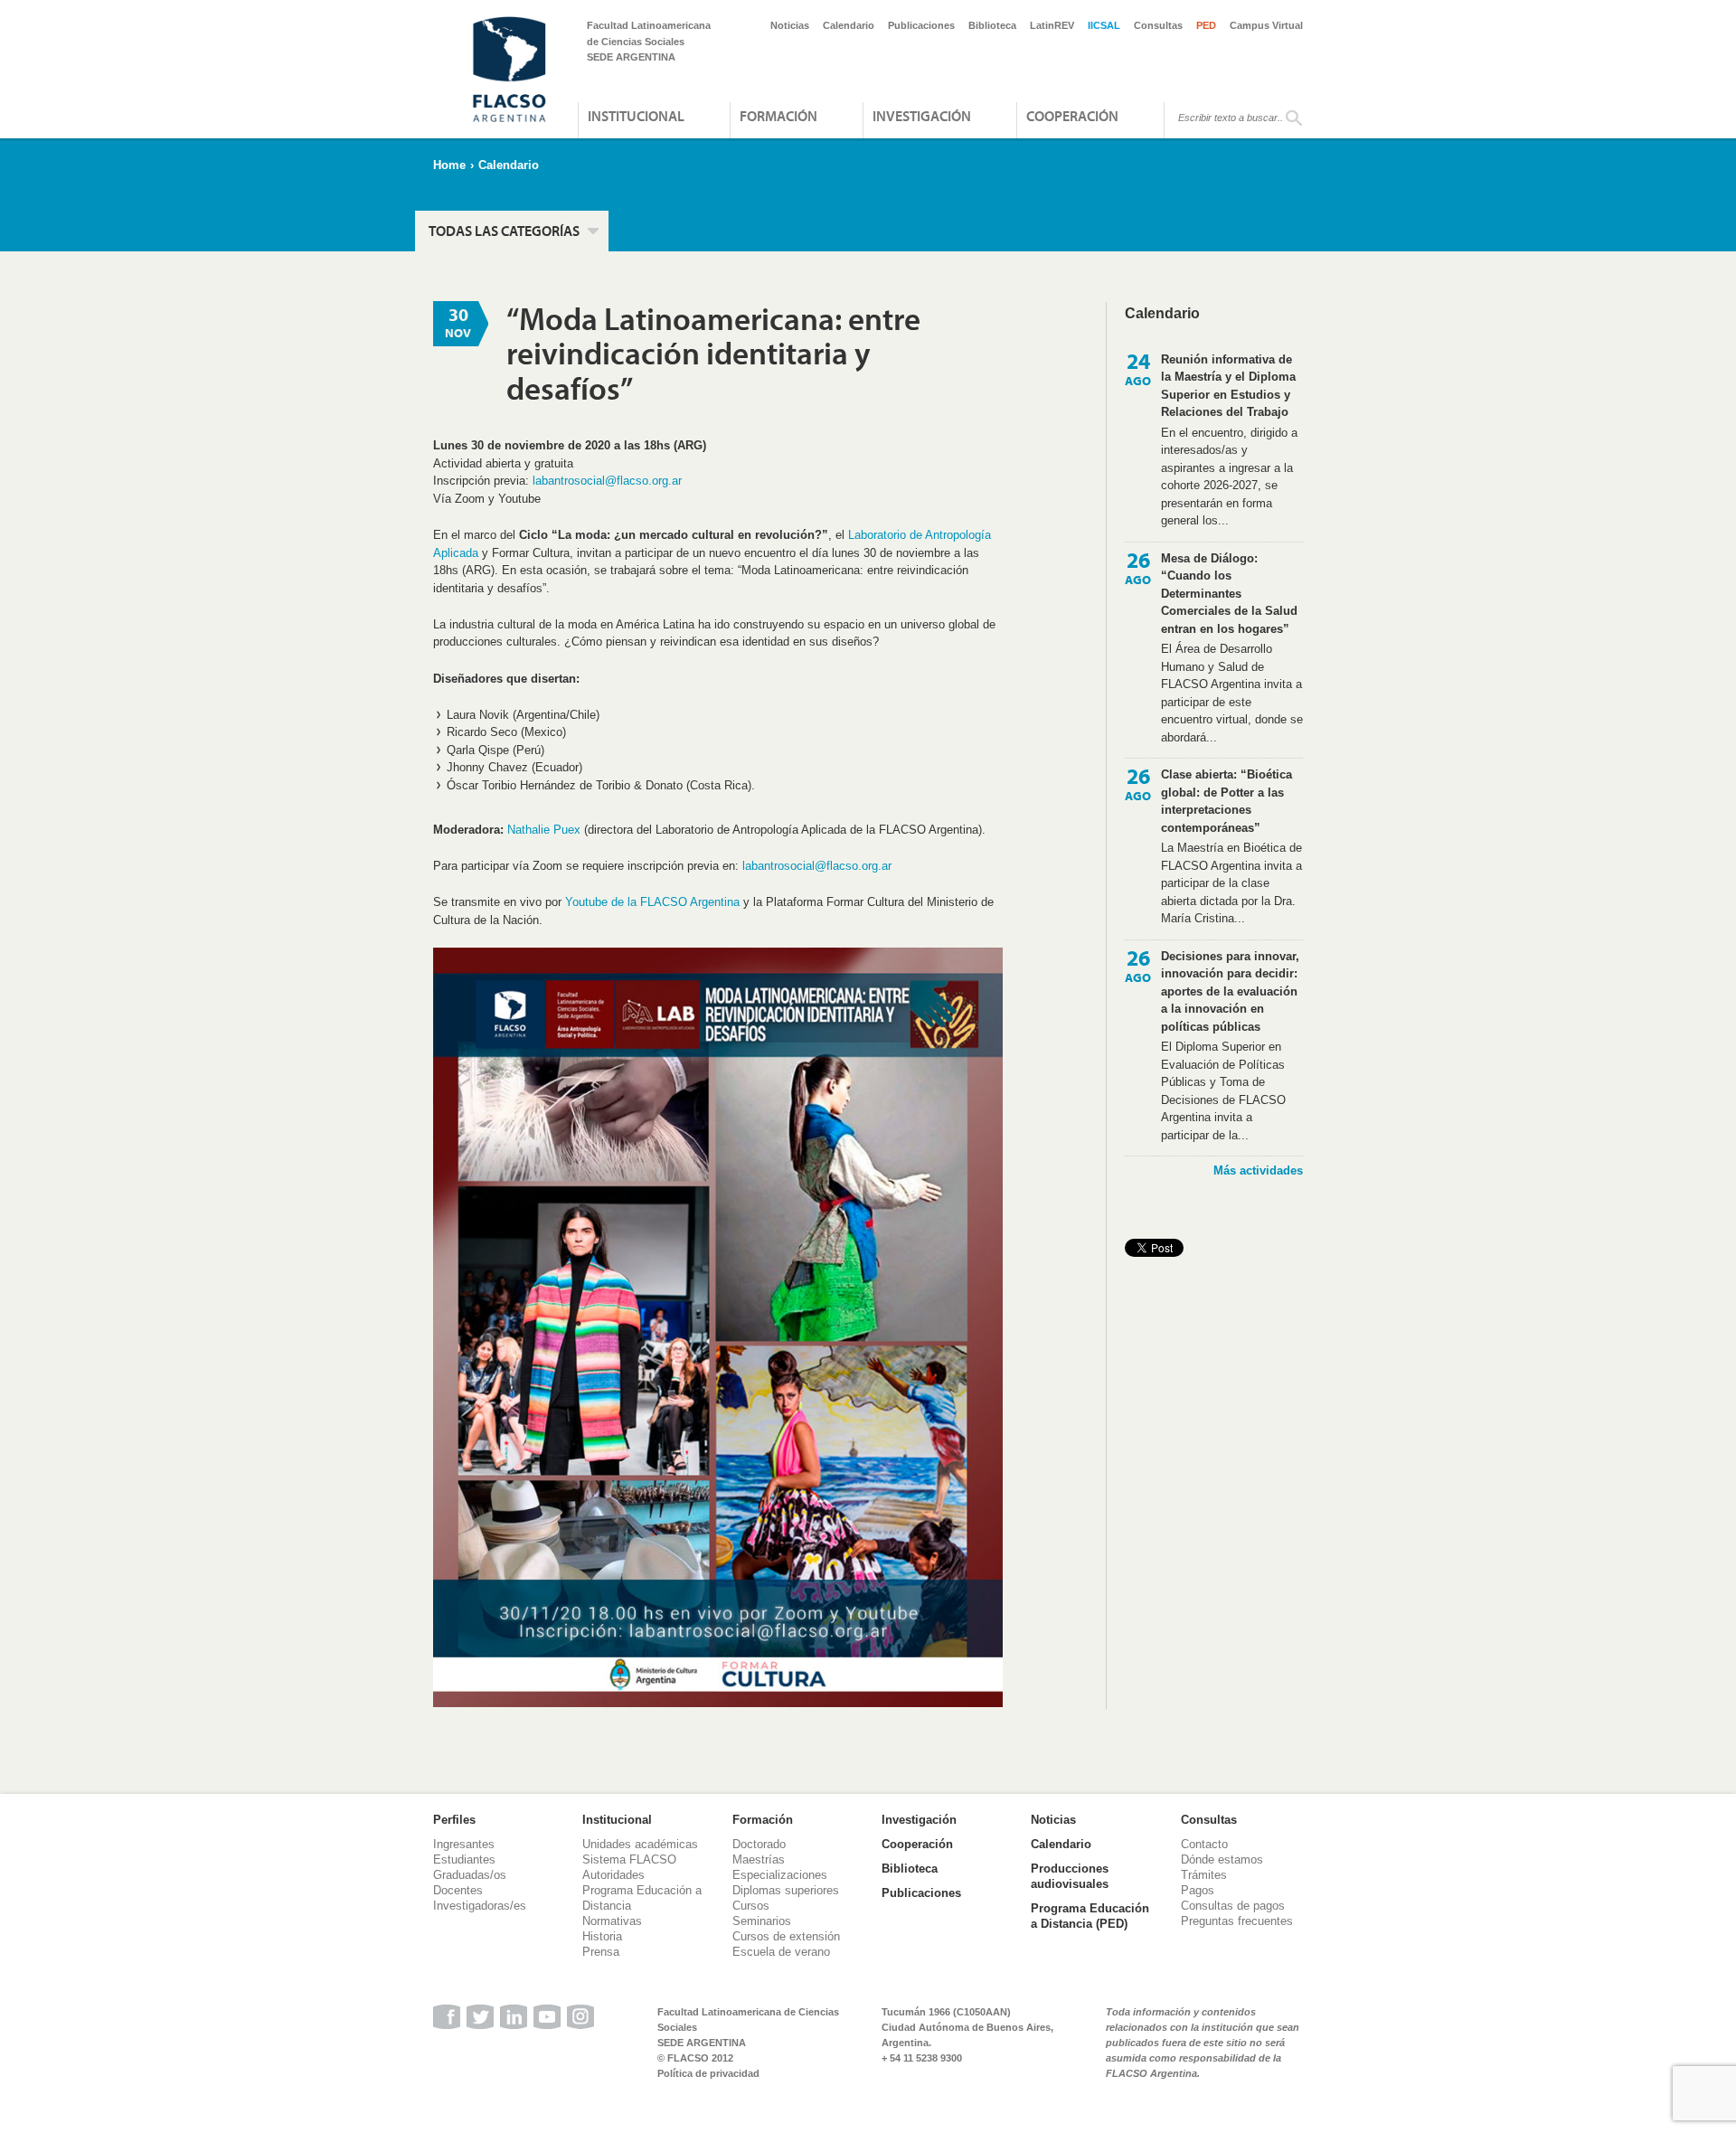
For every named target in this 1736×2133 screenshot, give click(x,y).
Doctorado (759, 1844)
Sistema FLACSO (629, 1859)
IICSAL (1104, 25)
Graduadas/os (470, 1875)
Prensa (601, 1952)
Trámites (1204, 1875)
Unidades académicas (640, 1844)
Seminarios (762, 1921)
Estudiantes (464, 1859)
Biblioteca (992, 25)
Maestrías (759, 1859)
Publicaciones (921, 25)
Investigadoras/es (480, 1906)
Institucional (636, 116)
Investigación (922, 116)
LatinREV (1052, 25)
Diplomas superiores (786, 1890)
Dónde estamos (1222, 1859)
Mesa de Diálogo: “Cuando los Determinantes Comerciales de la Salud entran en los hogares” (1229, 594)
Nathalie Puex (544, 830)
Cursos (751, 1906)
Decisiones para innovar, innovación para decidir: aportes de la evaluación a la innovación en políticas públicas (1230, 991)
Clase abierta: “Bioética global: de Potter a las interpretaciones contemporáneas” (1227, 801)
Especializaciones (780, 1875)
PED (1206, 25)
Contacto (1204, 1844)
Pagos (1198, 1890)
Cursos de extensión (786, 1936)
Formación (778, 116)
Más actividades (1258, 1170)
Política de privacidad (708, 2073)
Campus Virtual (1266, 25)
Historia (602, 1936)
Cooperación (1072, 116)
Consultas (1158, 25)
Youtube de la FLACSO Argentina (652, 902)
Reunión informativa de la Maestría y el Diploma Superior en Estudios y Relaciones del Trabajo (1228, 386)
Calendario (849, 25)
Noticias (790, 25)
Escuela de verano (781, 1952)
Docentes (458, 1890)
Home (449, 165)
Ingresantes (464, 1844)
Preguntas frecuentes (1237, 1921)
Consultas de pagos (1233, 1906)
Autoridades (613, 1875)
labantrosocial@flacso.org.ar (607, 481)
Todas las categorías (504, 231)
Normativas (612, 1921)
